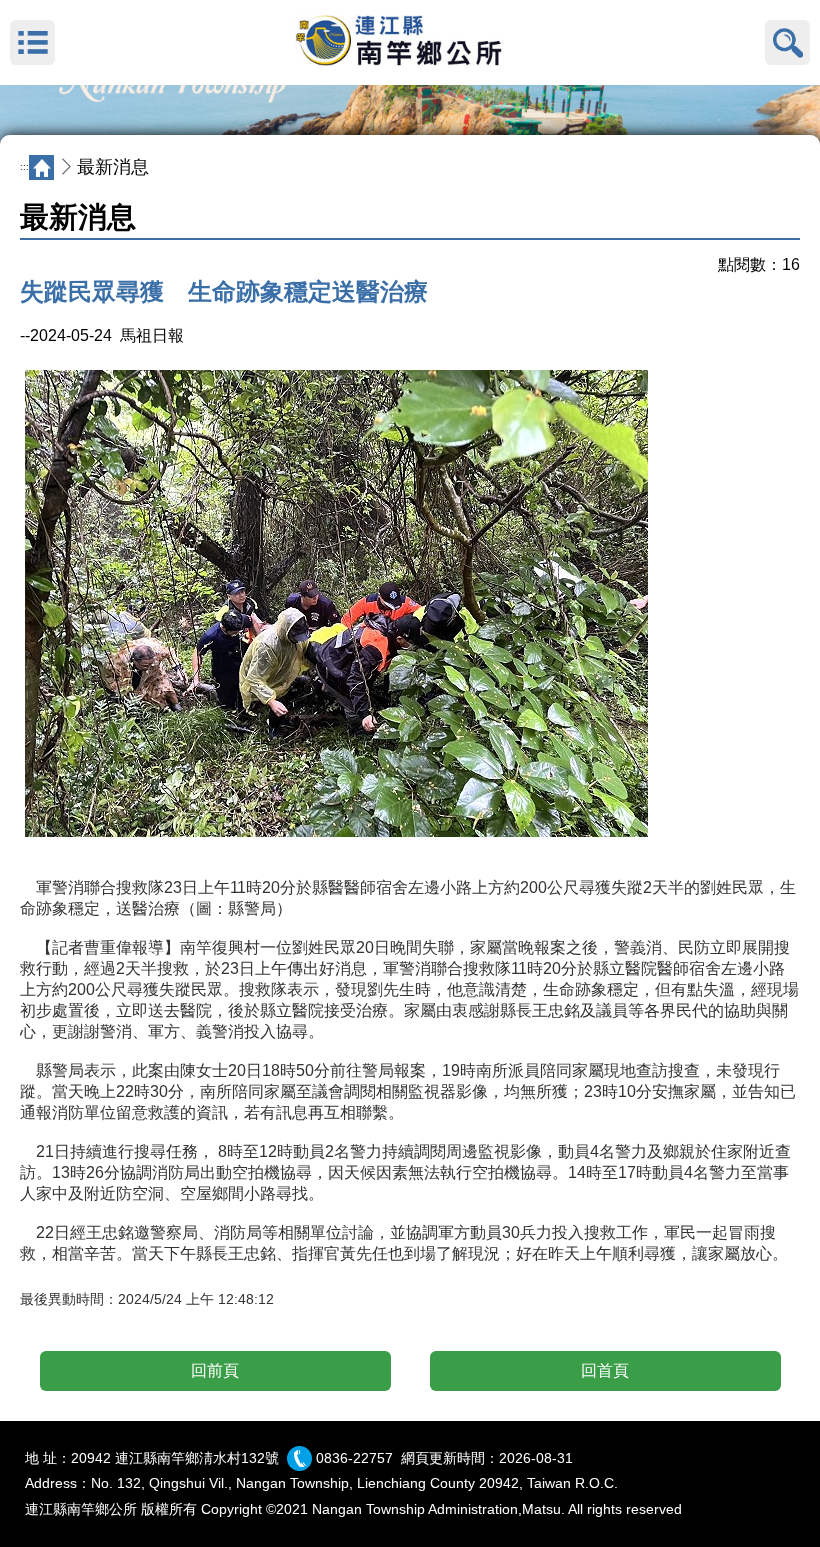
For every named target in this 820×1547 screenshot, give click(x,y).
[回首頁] (410, 43)
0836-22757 (354, 1458)
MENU (32, 42)
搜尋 (787, 42)
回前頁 (215, 1370)
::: (24, 167)
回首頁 (605, 1370)
